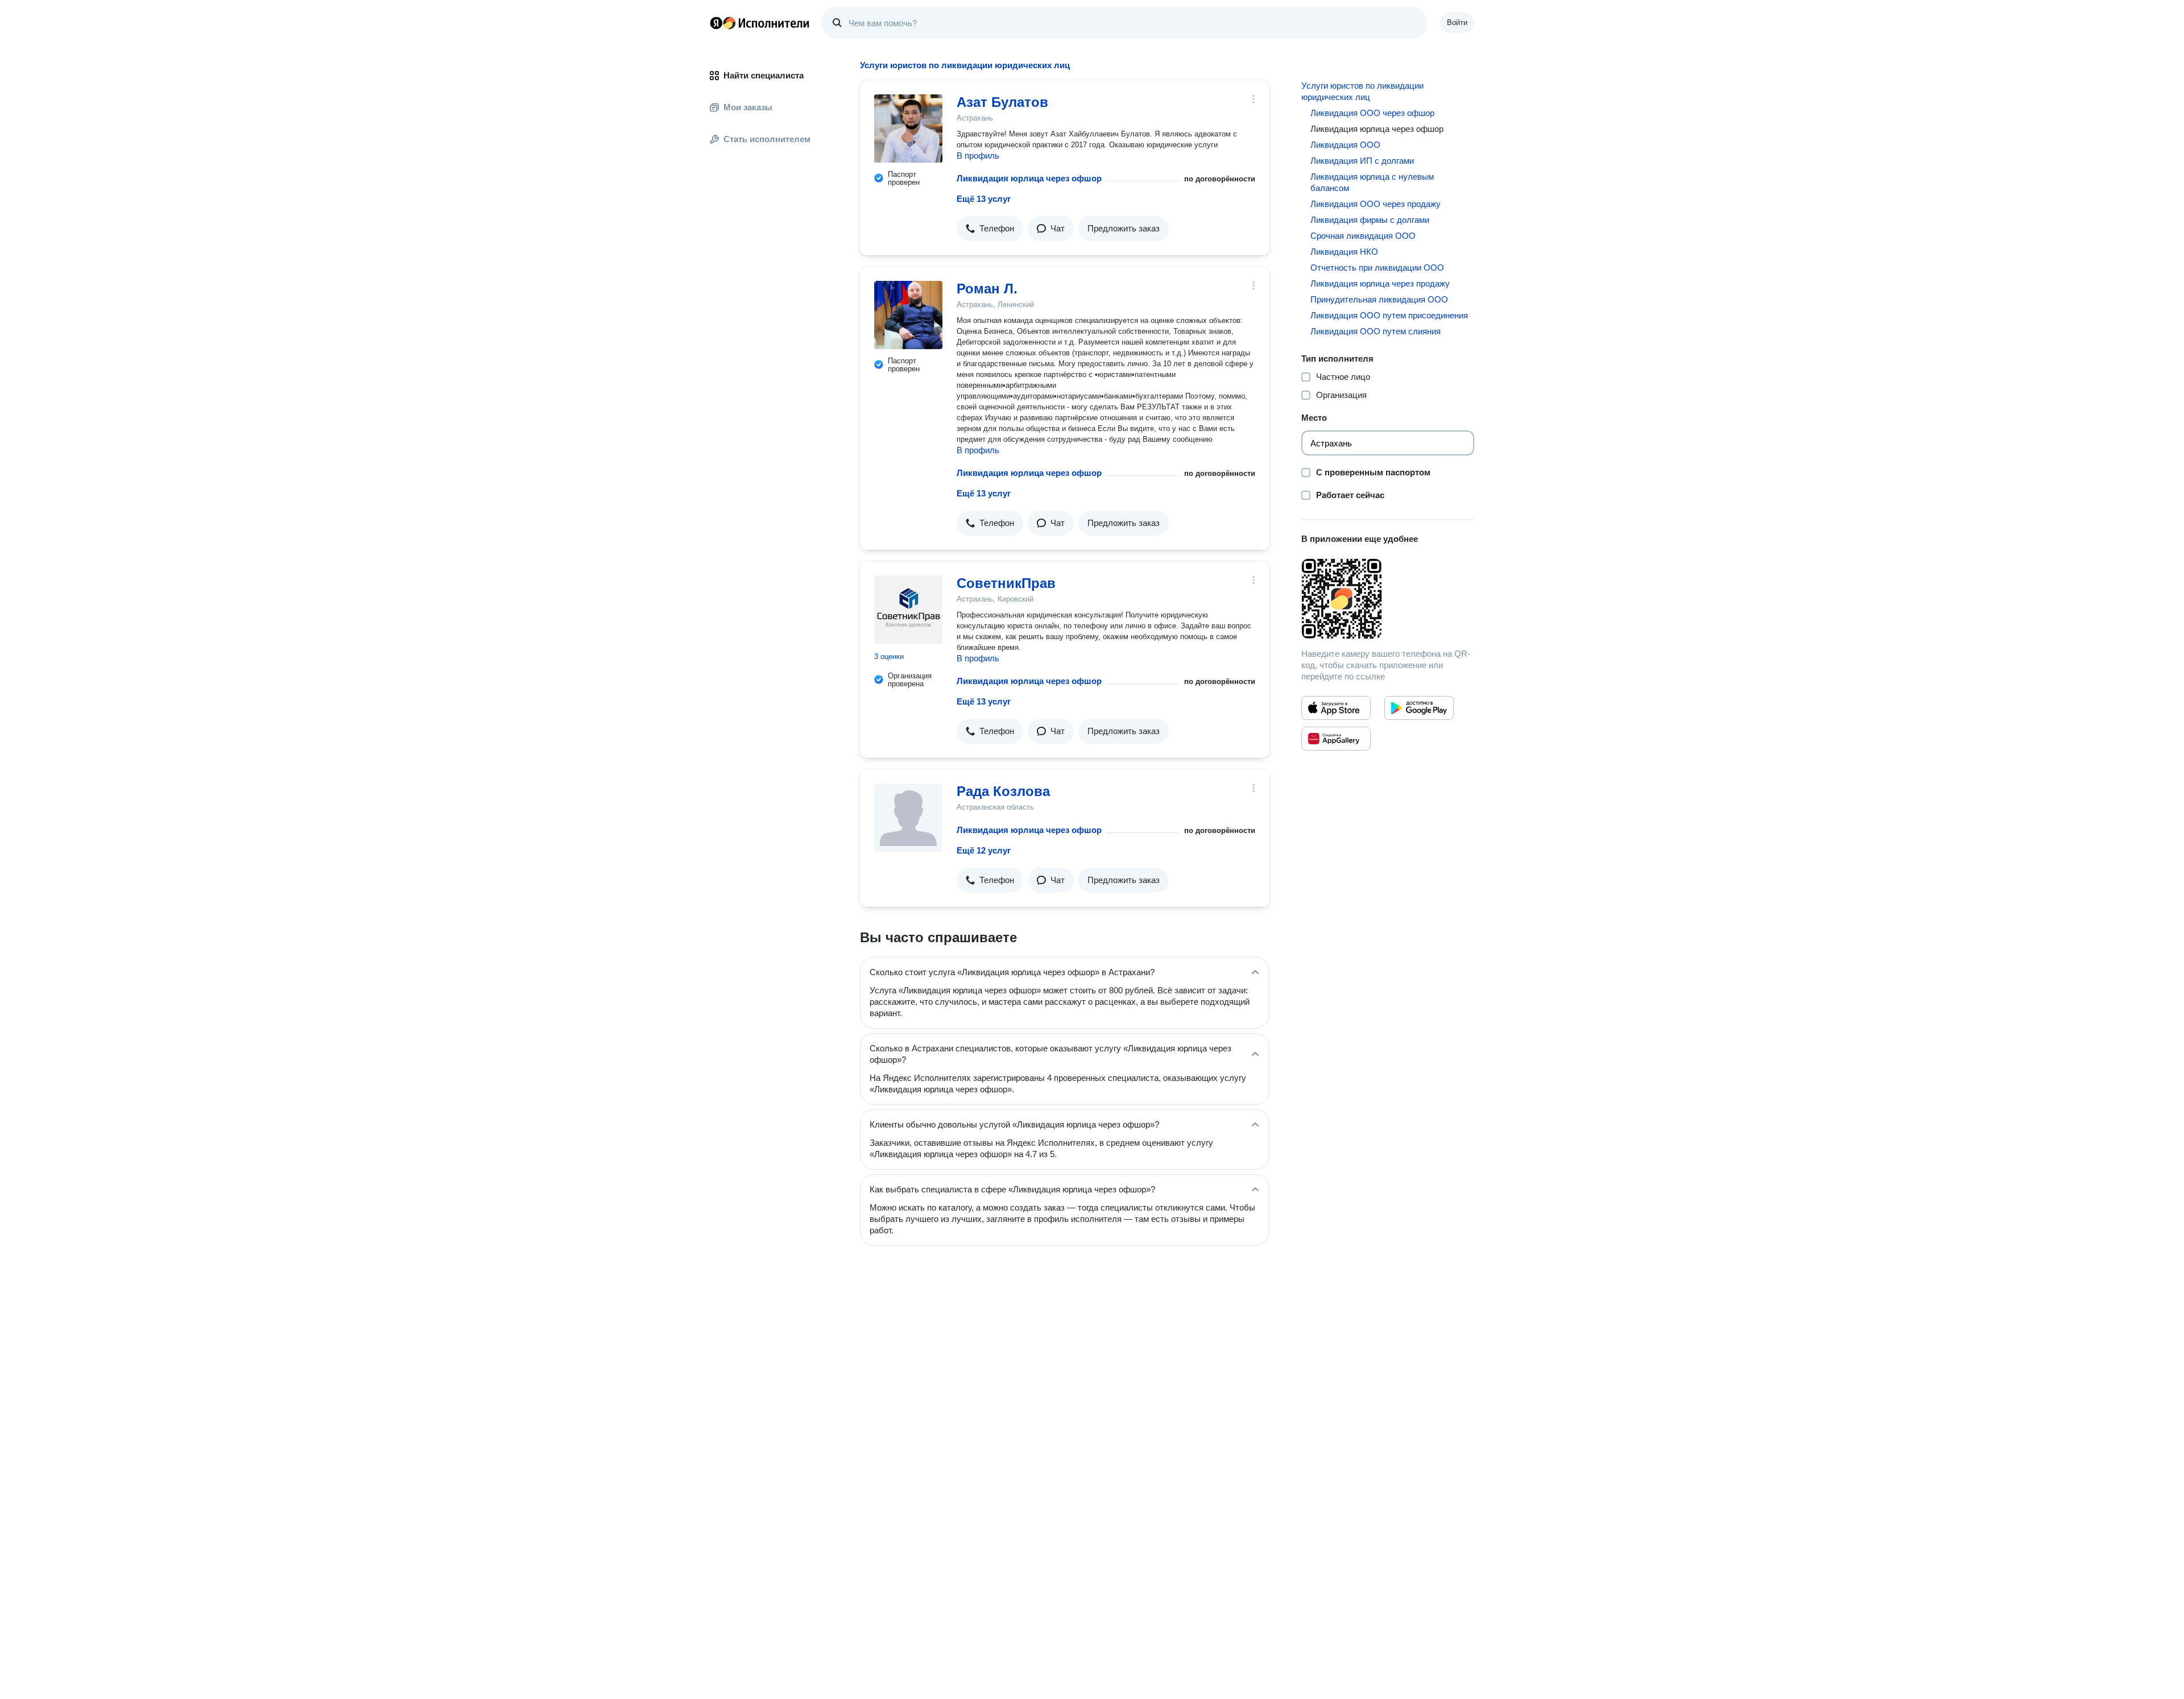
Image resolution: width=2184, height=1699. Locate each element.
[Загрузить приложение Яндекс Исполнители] (1388, 599)
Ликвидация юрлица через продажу (1380, 283)
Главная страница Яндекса (716, 23)
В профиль (978, 156)
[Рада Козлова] (908, 818)
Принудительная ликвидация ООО (1379, 299)
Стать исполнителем (767, 139)
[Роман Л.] (908, 315)
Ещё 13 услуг (984, 199)
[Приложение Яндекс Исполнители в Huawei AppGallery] (1336, 739)
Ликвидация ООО (1345, 145)
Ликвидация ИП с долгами (1362, 161)
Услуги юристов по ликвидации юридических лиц (1362, 91)
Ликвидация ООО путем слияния (1376, 331)
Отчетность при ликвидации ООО (1377, 268)
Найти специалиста (764, 75)
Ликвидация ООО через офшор (1372, 113)
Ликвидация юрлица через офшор (1029, 178)
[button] (990, 229)
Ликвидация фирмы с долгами (1370, 220)
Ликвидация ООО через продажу (1376, 204)
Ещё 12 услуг (984, 850)
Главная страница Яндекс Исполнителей (760, 23)
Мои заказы (748, 107)
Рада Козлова (1003, 791)
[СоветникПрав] (908, 610)
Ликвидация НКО (1344, 252)
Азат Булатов (1002, 102)
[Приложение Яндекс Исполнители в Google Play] (1419, 708)
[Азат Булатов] (908, 129)
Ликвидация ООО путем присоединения (1389, 315)
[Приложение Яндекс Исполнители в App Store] (1336, 708)
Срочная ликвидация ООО (1363, 236)
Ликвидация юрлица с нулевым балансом (1372, 182)
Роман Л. (987, 289)
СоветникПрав (1006, 583)
